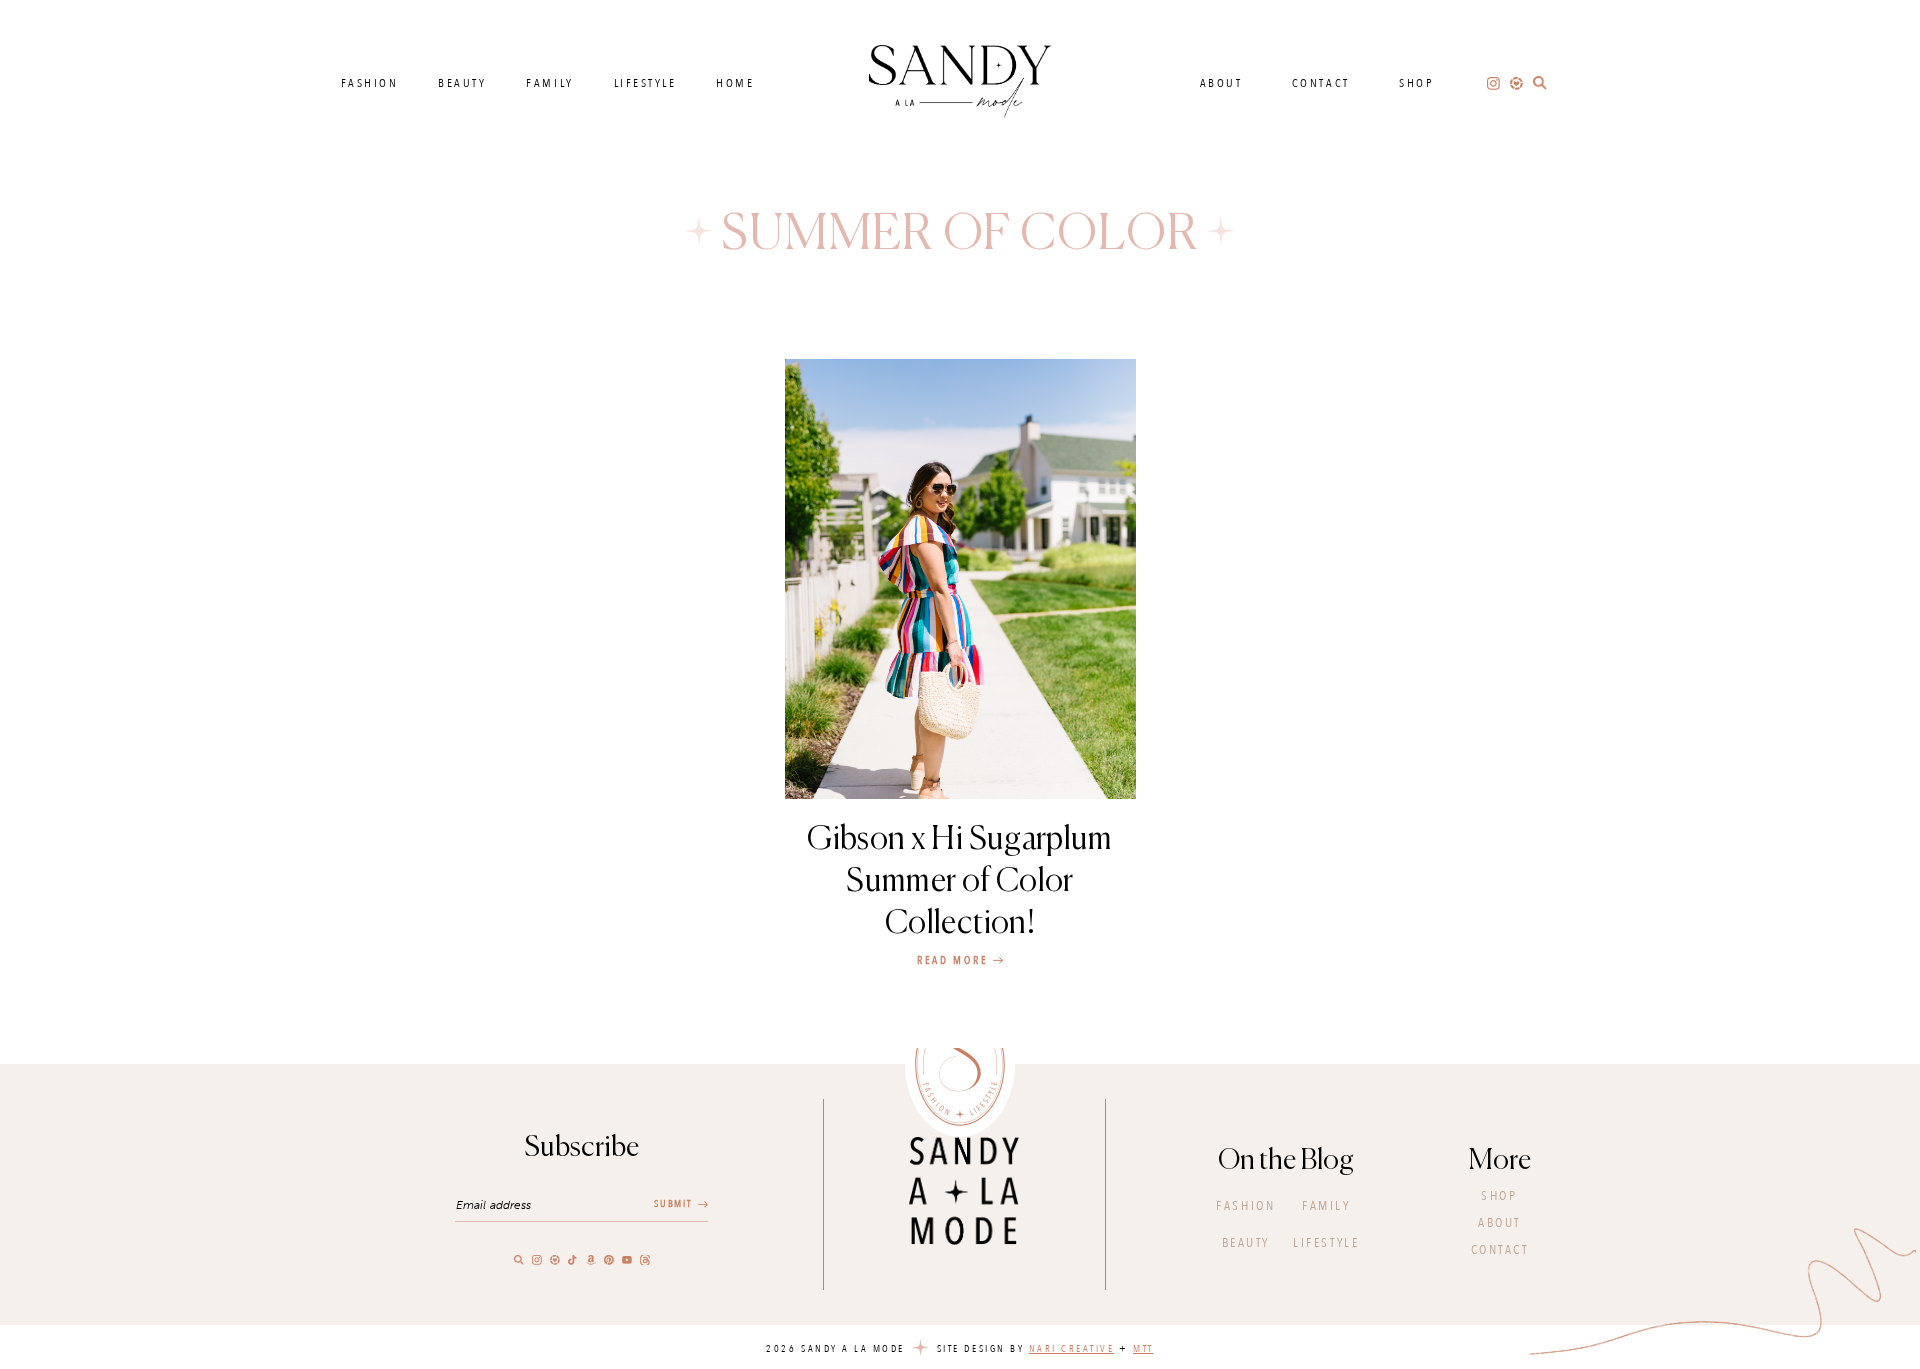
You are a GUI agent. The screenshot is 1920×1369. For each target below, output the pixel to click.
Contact (1321, 83)
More (1500, 1161)
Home (735, 83)
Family (549, 83)
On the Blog (1286, 1161)
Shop (1416, 83)
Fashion (370, 83)
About (1221, 83)
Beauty (462, 83)
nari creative (1072, 1349)
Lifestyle (645, 83)
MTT (1143, 1349)
